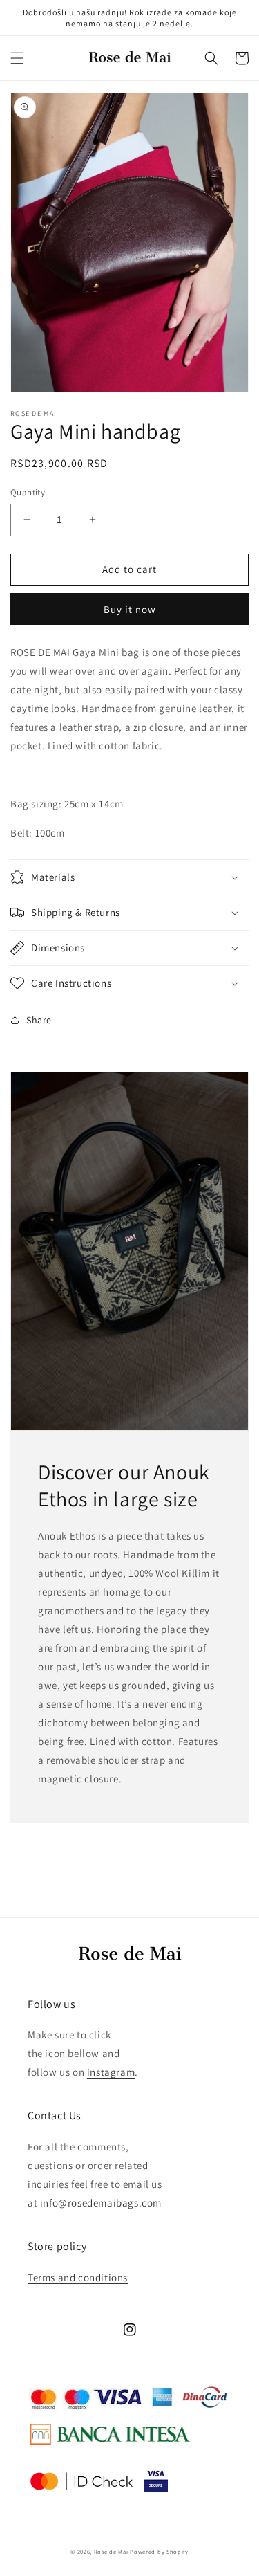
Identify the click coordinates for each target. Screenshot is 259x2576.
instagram (111, 2072)
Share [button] (39, 1020)
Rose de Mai (111, 2551)
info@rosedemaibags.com (101, 2203)
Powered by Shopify (159, 2551)
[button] (17, 58)
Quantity (28, 492)
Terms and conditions (78, 2277)
